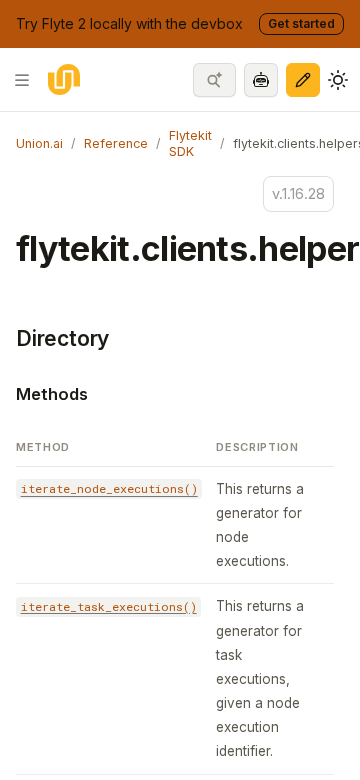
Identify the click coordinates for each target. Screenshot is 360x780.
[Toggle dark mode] (338, 80)
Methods (52, 394)
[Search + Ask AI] (214, 80)
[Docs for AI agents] (261, 80)
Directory (62, 338)
